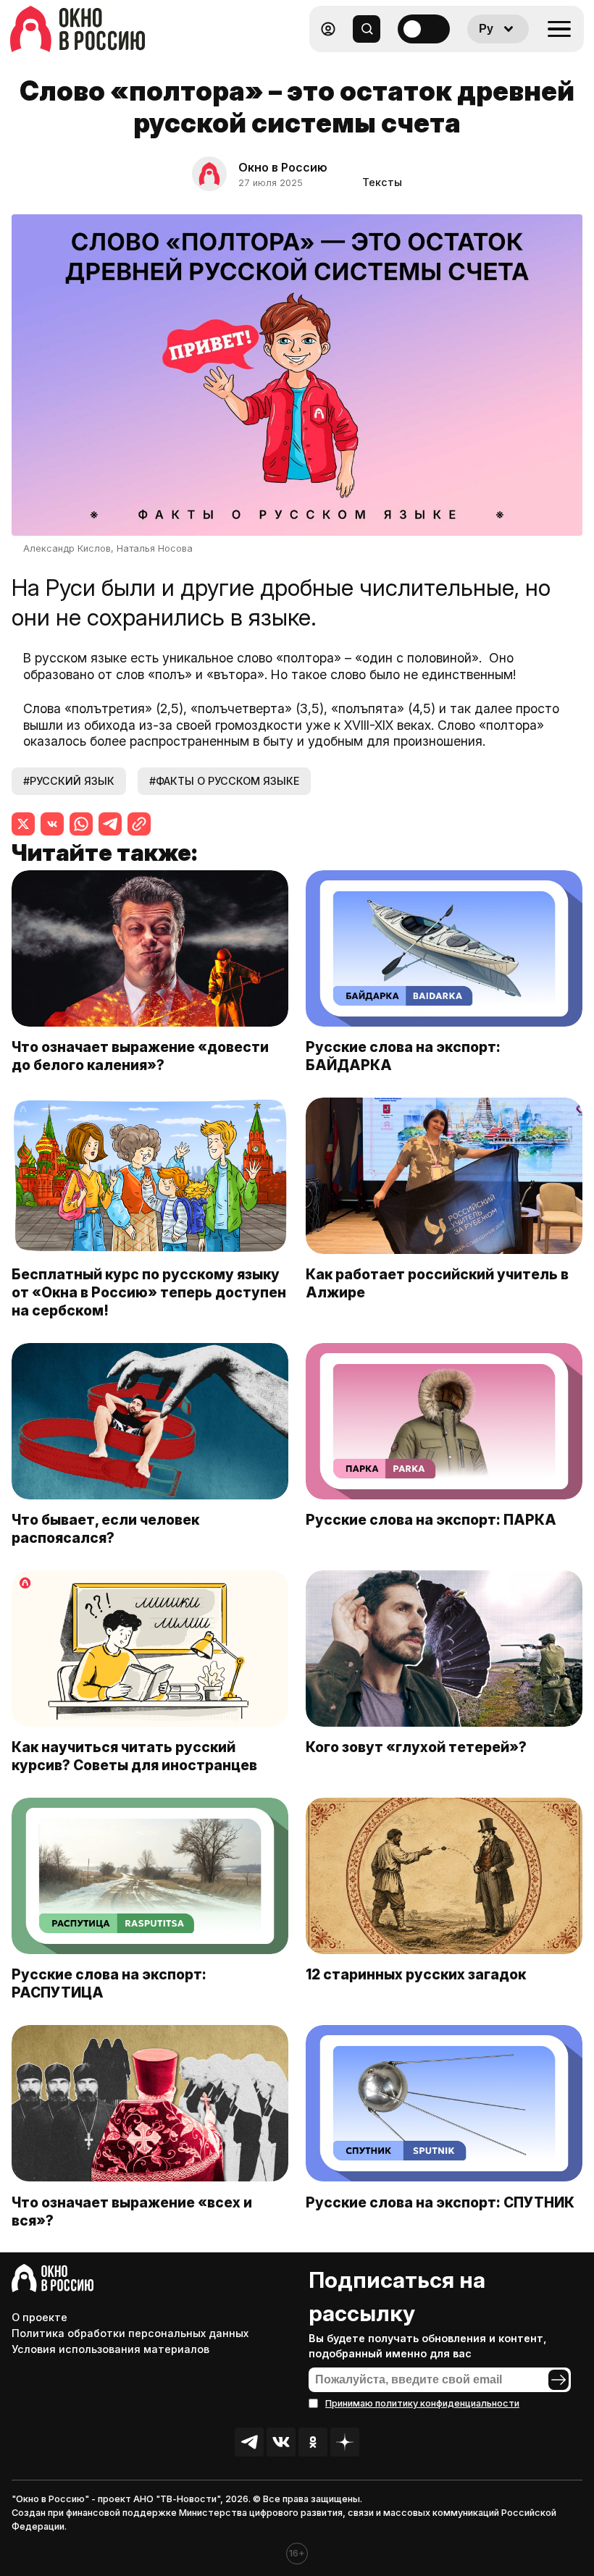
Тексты (382, 182)
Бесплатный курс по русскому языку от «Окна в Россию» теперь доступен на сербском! (149, 1292)
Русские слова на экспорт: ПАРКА (431, 1520)
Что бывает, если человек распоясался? (105, 1529)
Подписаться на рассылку (397, 2297)
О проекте (39, 2317)
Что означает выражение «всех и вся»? (132, 2211)
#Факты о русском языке (224, 781)
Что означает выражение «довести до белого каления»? (140, 1056)
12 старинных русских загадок (416, 1974)
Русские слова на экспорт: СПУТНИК (440, 2202)
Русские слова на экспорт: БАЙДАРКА (403, 1056)
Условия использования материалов (110, 2349)
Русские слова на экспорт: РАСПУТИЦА (109, 1983)
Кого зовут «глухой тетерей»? (418, 1747)
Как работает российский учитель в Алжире (437, 1283)
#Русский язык (69, 781)
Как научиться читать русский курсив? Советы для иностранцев (134, 1756)
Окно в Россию (283, 167)
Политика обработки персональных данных (130, 2333)
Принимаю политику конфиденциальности (422, 2403)
